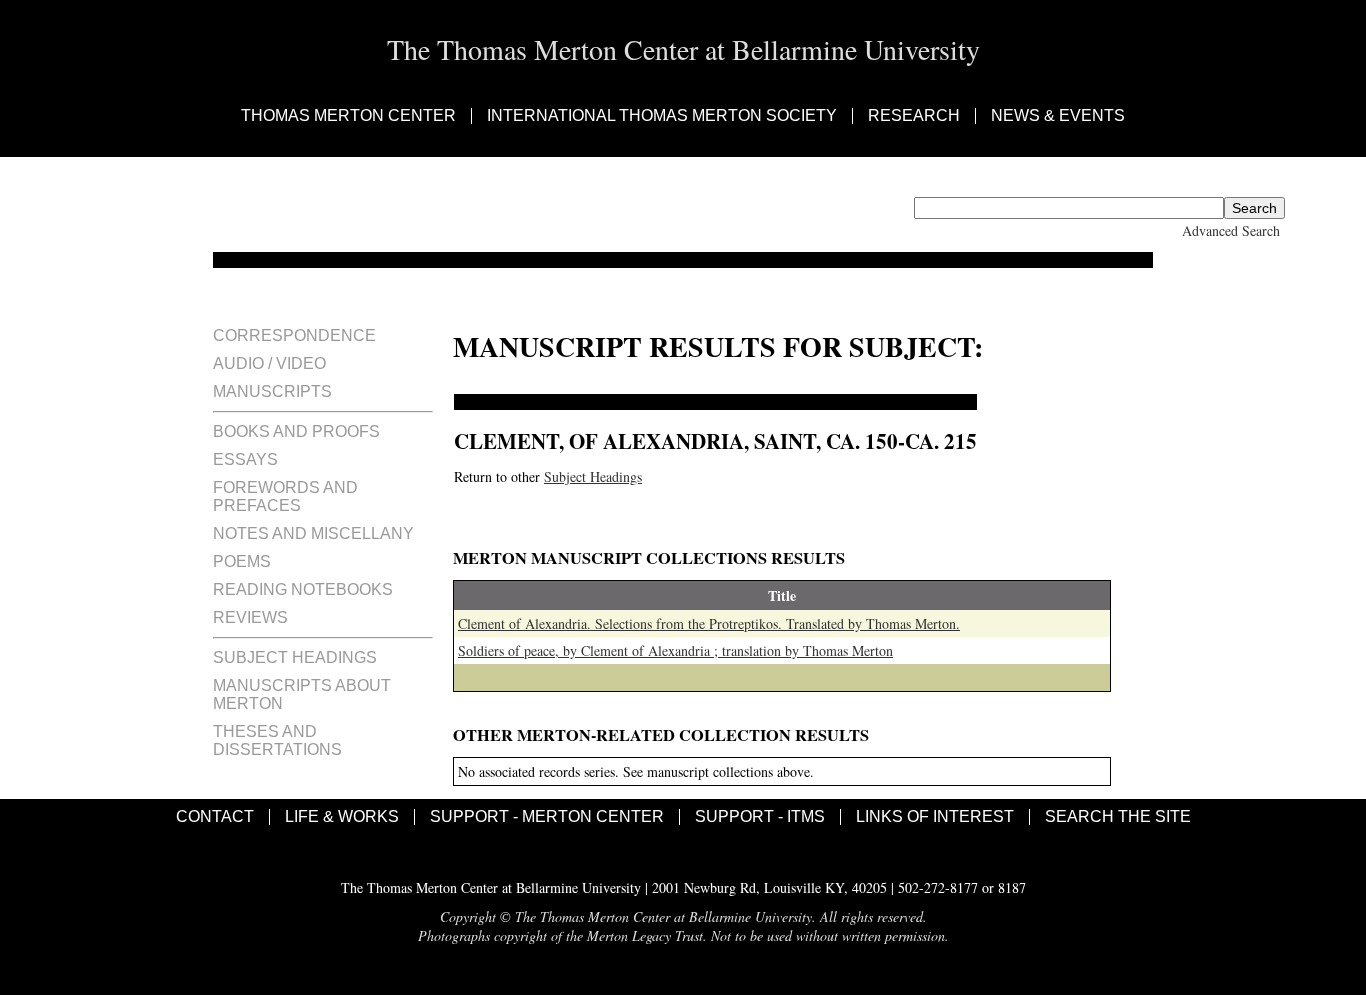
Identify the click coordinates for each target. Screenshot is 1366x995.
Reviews (250, 617)
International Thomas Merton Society (662, 116)
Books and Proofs (296, 431)
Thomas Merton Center (348, 116)
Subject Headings (295, 657)
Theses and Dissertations (277, 740)
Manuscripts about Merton (302, 694)
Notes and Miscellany (313, 533)
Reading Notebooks (303, 589)
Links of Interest (935, 817)
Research (914, 116)
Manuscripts (272, 391)
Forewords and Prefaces (285, 496)
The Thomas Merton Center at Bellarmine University (683, 49)
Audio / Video (269, 363)
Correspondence (294, 335)
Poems (242, 561)
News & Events (1058, 116)
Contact (215, 817)
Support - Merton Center (547, 817)
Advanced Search (1231, 230)
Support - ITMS (760, 817)
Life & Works (342, 817)
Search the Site (1118, 817)
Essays (245, 459)
